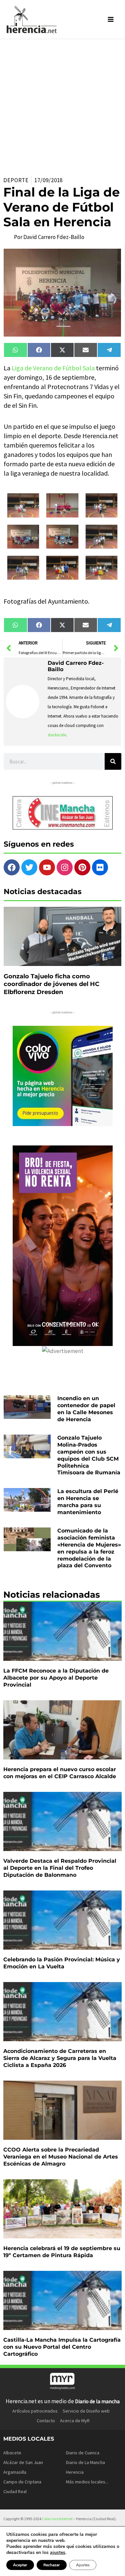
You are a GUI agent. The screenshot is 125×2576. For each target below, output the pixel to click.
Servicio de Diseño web (86, 2411)
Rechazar (52, 2565)
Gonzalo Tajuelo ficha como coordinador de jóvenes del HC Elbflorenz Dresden (51, 984)
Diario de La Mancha (85, 2462)
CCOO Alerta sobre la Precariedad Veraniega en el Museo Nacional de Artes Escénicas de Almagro (61, 2157)
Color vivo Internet (57, 2519)
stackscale (57, 735)
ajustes (58, 2553)
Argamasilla (15, 2472)
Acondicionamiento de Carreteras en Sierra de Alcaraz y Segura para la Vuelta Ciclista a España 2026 (60, 2058)
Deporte (16, 180)
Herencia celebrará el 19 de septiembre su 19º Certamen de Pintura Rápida (62, 2252)
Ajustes (83, 2565)
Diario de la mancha (97, 2401)
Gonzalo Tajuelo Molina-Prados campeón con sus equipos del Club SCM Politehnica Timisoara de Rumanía (89, 1455)
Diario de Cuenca (83, 2453)
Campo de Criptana (22, 2482)
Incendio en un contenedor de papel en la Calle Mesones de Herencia (86, 1409)
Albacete (12, 2453)
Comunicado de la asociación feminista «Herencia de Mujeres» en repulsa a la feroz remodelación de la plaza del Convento (89, 1548)
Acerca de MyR (75, 2421)
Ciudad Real (15, 2491)
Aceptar (20, 2565)
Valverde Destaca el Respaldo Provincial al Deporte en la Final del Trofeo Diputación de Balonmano (60, 1868)
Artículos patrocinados (35, 2411)
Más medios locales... (87, 2482)
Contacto (46, 2421)
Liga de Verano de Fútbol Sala (53, 368)
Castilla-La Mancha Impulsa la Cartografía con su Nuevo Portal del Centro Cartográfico (62, 2347)
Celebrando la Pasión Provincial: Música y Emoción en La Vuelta (62, 1963)
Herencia (75, 2472)
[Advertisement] (62, 105)
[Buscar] (113, 761)
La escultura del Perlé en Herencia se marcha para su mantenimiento (88, 1502)
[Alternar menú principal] (111, 19)
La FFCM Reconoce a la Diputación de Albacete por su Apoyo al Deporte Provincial (56, 1678)
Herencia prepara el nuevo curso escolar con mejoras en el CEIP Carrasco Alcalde (60, 1773)
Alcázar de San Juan (23, 2462)
